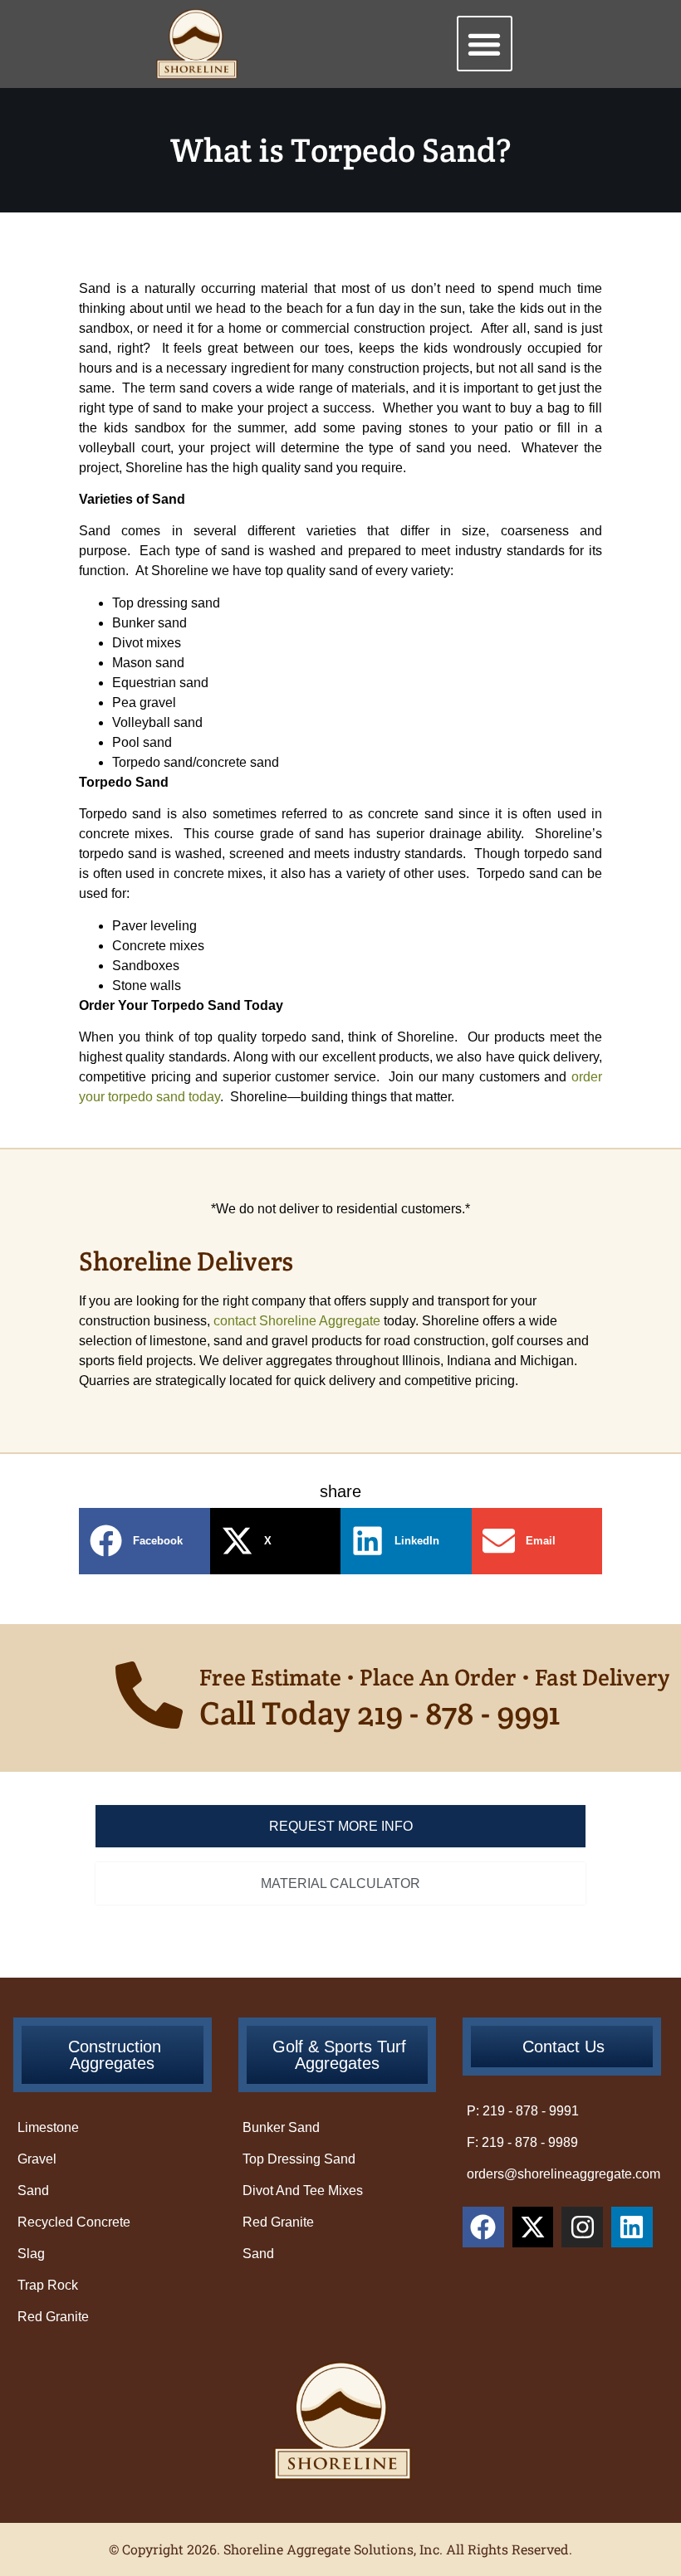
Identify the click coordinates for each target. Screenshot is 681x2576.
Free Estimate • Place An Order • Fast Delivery (435, 1677)
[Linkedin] (632, 2227)
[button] (485, 44)
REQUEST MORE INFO (341, 1826)
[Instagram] (582, 2227)
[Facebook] (483, 2227)
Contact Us (563, 2047)
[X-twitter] (533, 2227)
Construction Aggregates (115, 2055)
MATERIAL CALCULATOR (340, 1883)
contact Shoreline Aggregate (297, 1321)
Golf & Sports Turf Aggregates (339, 2055)
